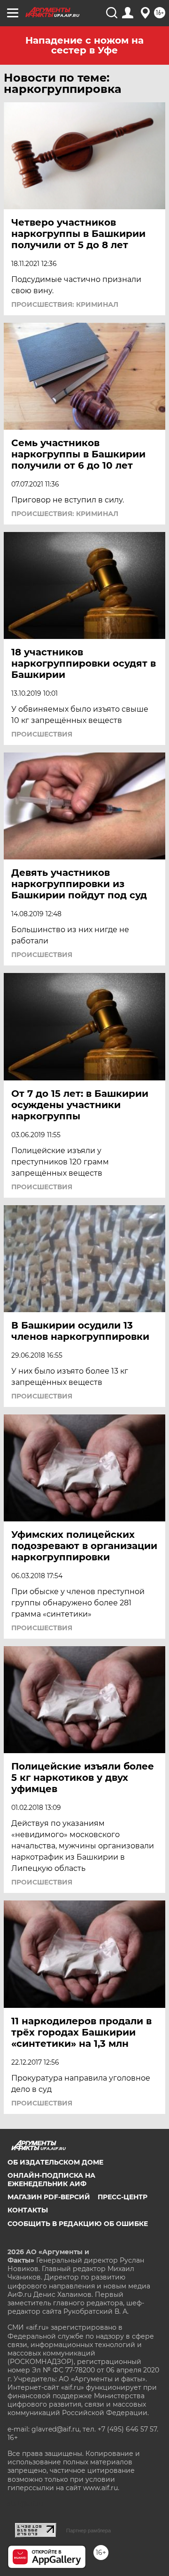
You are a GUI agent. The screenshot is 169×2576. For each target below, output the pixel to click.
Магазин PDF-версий (49, 2197)
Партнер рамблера (88, 2530)
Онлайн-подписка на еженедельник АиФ (51, 2180)
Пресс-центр (123, 2197)
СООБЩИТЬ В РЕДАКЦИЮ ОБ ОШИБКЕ (78, 2224)
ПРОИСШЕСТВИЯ (42, 734)
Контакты (28, 2210)
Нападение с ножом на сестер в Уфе (84, 45)
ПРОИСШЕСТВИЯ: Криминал (65, 304)
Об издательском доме (55, 2162)
